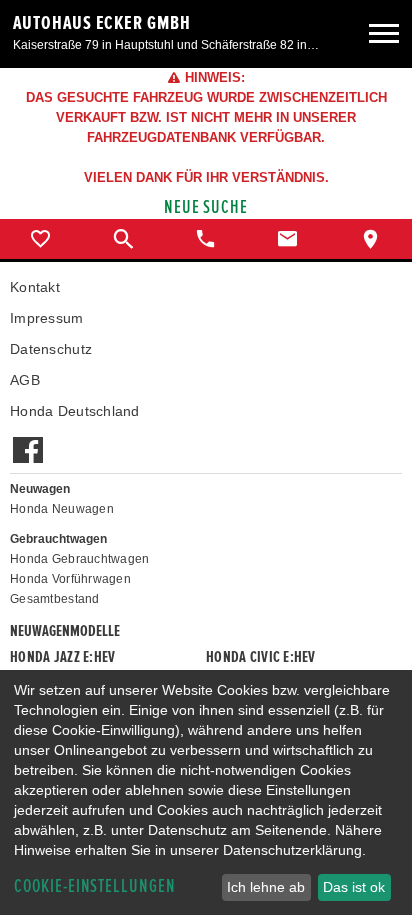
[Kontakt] (288, 239)
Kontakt (35, 287)
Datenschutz (51, 349)
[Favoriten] (41, 239)
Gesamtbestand (55, 599)
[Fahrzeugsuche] (123, 239)
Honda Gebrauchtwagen (80, 559)
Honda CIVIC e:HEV (261, 657)
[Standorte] (371, 239)
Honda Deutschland (75, 411)
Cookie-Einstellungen (95, 886)
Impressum (47, 318)
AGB (25, 380)
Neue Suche (206, 207)
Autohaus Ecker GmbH (102, 23)
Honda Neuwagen (62, 509)
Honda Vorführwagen (70, 579)
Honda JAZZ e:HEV (62, 657)
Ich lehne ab (266, 887)
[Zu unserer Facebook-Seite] (27, 440)
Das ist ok (354, 887)
